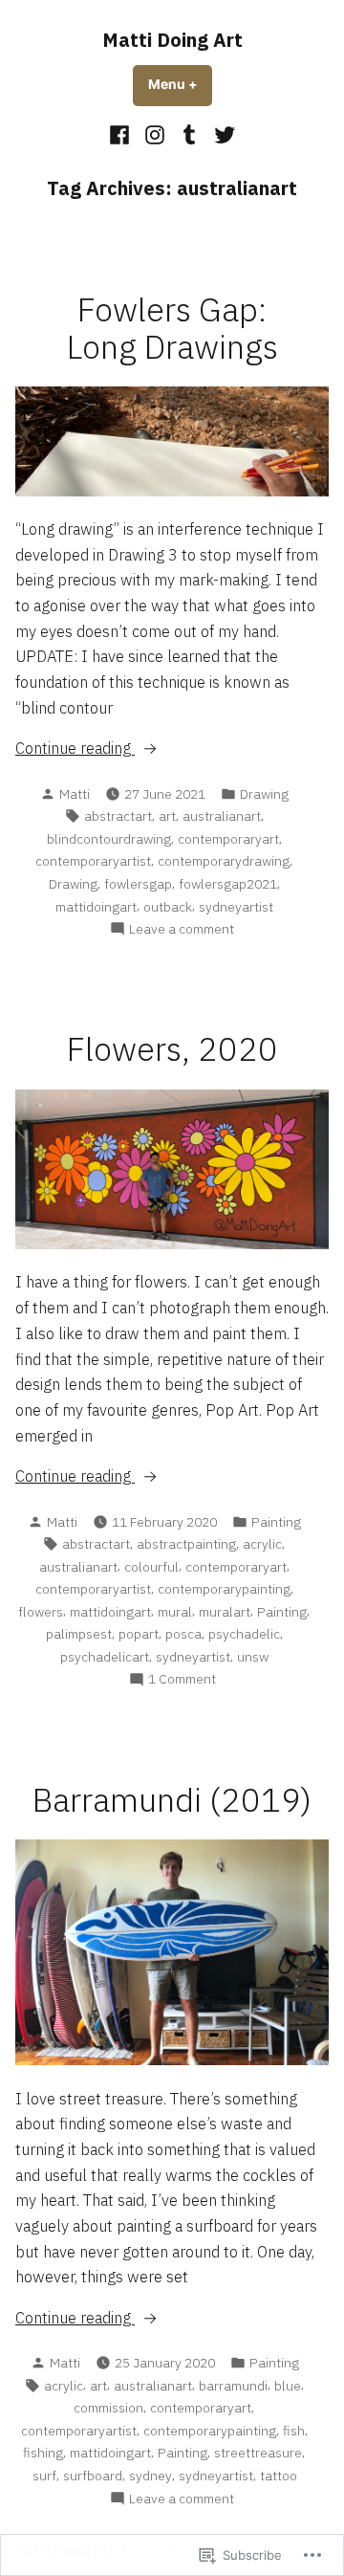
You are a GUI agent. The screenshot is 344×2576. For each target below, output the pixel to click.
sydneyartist (236, 907)
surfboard (93, 2476)
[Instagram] (154, 135)
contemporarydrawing (224, 861)
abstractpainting (186, 1544)
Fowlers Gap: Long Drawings (172, 328)
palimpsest (79, 1634)
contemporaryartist (93, 861)
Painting (276, 1522)
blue (288, 2386)
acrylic (262, 1544)
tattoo (279, 2476)
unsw (253, 1657)
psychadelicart (105, 1657)
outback (168, 907)
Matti (75, 794)
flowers (41, 1612)
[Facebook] (122, 135)
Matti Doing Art (172, 40)
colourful (151, 1567)
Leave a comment (182, 929)
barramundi (233, 2386)
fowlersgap (138, 884)
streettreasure (258, 2453)
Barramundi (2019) (172, 1800)
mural (175, 1612)
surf (44, 2476)
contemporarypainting (224, 1589)
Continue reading (75, 749)
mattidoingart (96, 907)
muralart (225, 1612)
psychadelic (244, 1634)
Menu (180, 84)
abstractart (118, 816)
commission (108, 2408)
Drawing (264, 794)
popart (139, 1634)
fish (294, 2431)
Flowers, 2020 (172, 1049)
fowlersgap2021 (228, 884)
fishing (43, 2453)
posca (183, 1634)
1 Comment (182, 1679)
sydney (150, 2476)
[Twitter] (222, 135)
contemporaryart (228, 839)
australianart (222, 816)
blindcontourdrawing (109, 839)
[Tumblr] (190, 135)
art (167, 816)
